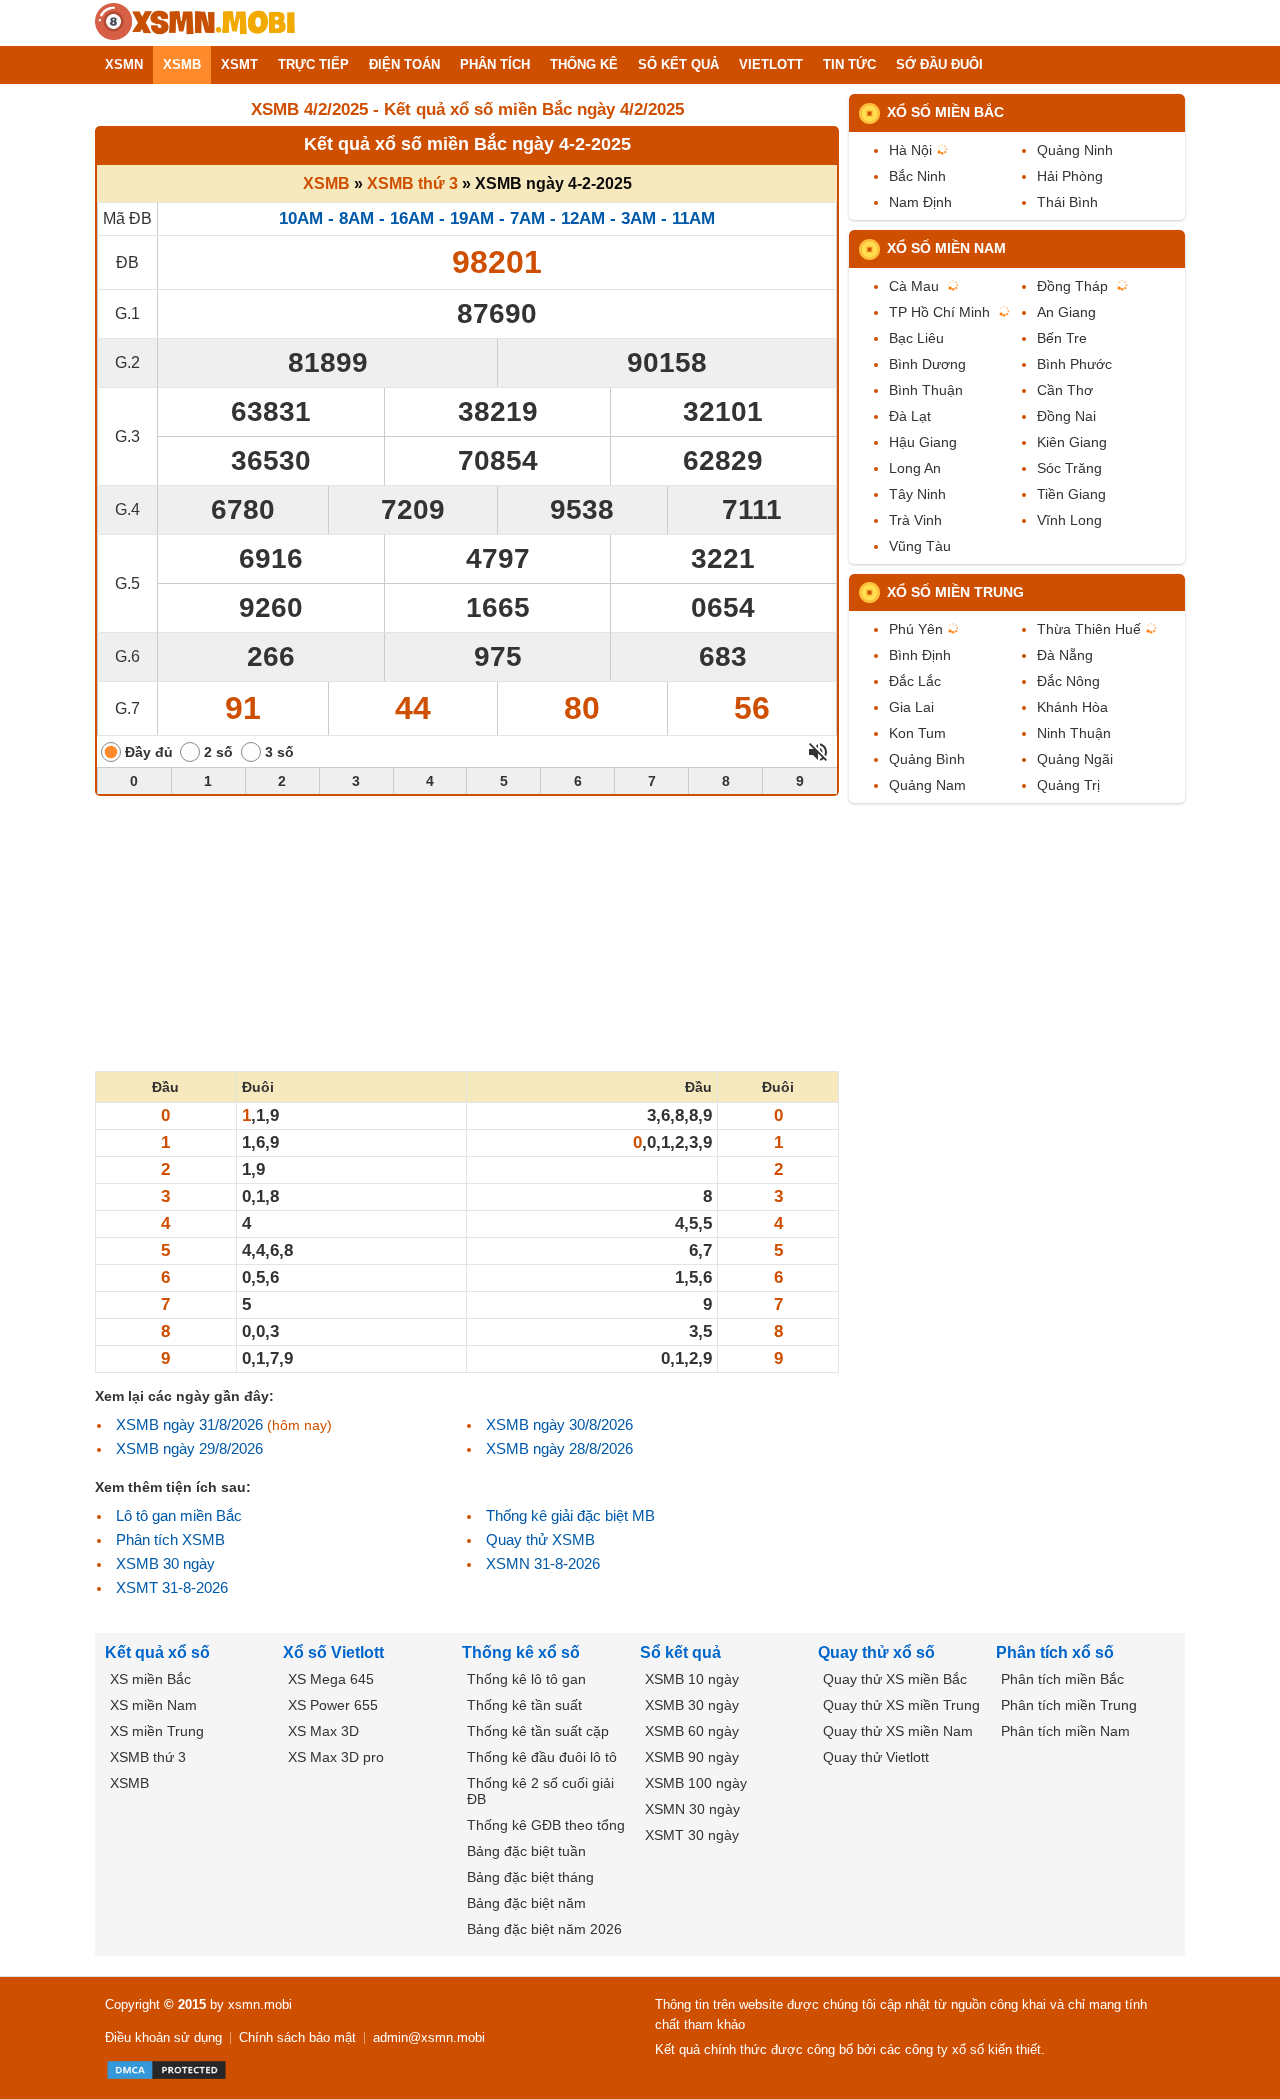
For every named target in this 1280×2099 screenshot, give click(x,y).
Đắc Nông (1068, 681)
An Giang (1066, 312)
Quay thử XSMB (540, 1539)
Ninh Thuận (1074, 733)
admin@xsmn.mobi (429, 2037)
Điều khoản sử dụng (163, 2037)
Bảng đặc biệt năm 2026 (544, 1929)
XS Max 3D (323, 1731)
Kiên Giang (1072, 442)
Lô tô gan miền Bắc (179, 1515)
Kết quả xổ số (157, 1652)
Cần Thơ (1065, 390)
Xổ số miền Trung (955, 592)
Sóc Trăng (1069, 468)
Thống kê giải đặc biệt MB (570, 1515)
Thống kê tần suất (524, 1705)
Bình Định (920, 655)
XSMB (326, 183)
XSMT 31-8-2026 (172, 1587)
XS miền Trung (157, 1731)
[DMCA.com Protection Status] (166, 2070)
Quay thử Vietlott (876, 1757)
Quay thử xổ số (876, 1652)
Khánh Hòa (1072, 707)
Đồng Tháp (1072, 286)
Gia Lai (911, 707)
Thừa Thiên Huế (1089, 629)
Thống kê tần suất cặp (538, 1731)
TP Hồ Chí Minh (939, 312)
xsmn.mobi (260, 2004)
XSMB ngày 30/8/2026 (559, 1424)
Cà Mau (914, 286)
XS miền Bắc (150, 1679)
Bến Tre (1062, 338)
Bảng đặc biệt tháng (530, 1877)
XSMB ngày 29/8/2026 (189, 1448)
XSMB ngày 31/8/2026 (189, 1424)
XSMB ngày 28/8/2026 (559, 1448)
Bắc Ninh (917, 176)
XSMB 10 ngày (692, 1679)
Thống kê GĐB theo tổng (546, 1825)
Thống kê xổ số (521, 1652)
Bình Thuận (926, 390)
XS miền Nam (153, 1705)
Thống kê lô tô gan (526, 1679)
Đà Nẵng (1065, 655)
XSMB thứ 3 (412, 183)
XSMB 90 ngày (692, 1757)
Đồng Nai (1066, 416)
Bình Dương (927, 364)
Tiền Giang (1071, 494)
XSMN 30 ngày (692, 1809)
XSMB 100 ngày (696, 1783)
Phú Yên (916, 629)
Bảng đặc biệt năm (526, 1903)
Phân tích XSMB (170, 1539)
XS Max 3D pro (336, 1757)
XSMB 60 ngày (692, 1731)
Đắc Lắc (915, 681)
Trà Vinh (915, 520)
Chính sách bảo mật (297, 2037)
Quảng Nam (927, 785)
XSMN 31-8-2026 (543, 1563)
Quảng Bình (927, 759)
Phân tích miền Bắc (1062, 1679)
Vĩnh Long (1069, 520)
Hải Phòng (1070, 176)
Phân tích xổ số (1055, 1652)
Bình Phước (1074, 364)
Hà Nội (910, 150)
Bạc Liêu (916, 338)
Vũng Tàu (920, 546)
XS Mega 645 (331, 1679)
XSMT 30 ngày (692, 1835)
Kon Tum (917, 733)
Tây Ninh (917, 494)
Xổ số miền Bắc (945, 112)
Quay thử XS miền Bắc (895, 1679)
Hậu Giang (923, 442)
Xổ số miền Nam (946, 248)
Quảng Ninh (1075, 150)
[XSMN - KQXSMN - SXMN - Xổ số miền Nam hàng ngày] (195, 23)
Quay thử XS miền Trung (901, 1705)
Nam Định (920, 202)
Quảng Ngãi (1075, 759)
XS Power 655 (333, 1705)
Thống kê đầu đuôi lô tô (542, 1757)
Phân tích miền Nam (1065, 1731)
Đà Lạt (910, 416)
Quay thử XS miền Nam (898, 1731)
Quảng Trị (1068, 785)
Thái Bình (1067, 202)
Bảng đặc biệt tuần (526, 1851)
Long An (915, 468)
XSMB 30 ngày (165, 1563)
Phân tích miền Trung (1069, 1705)
